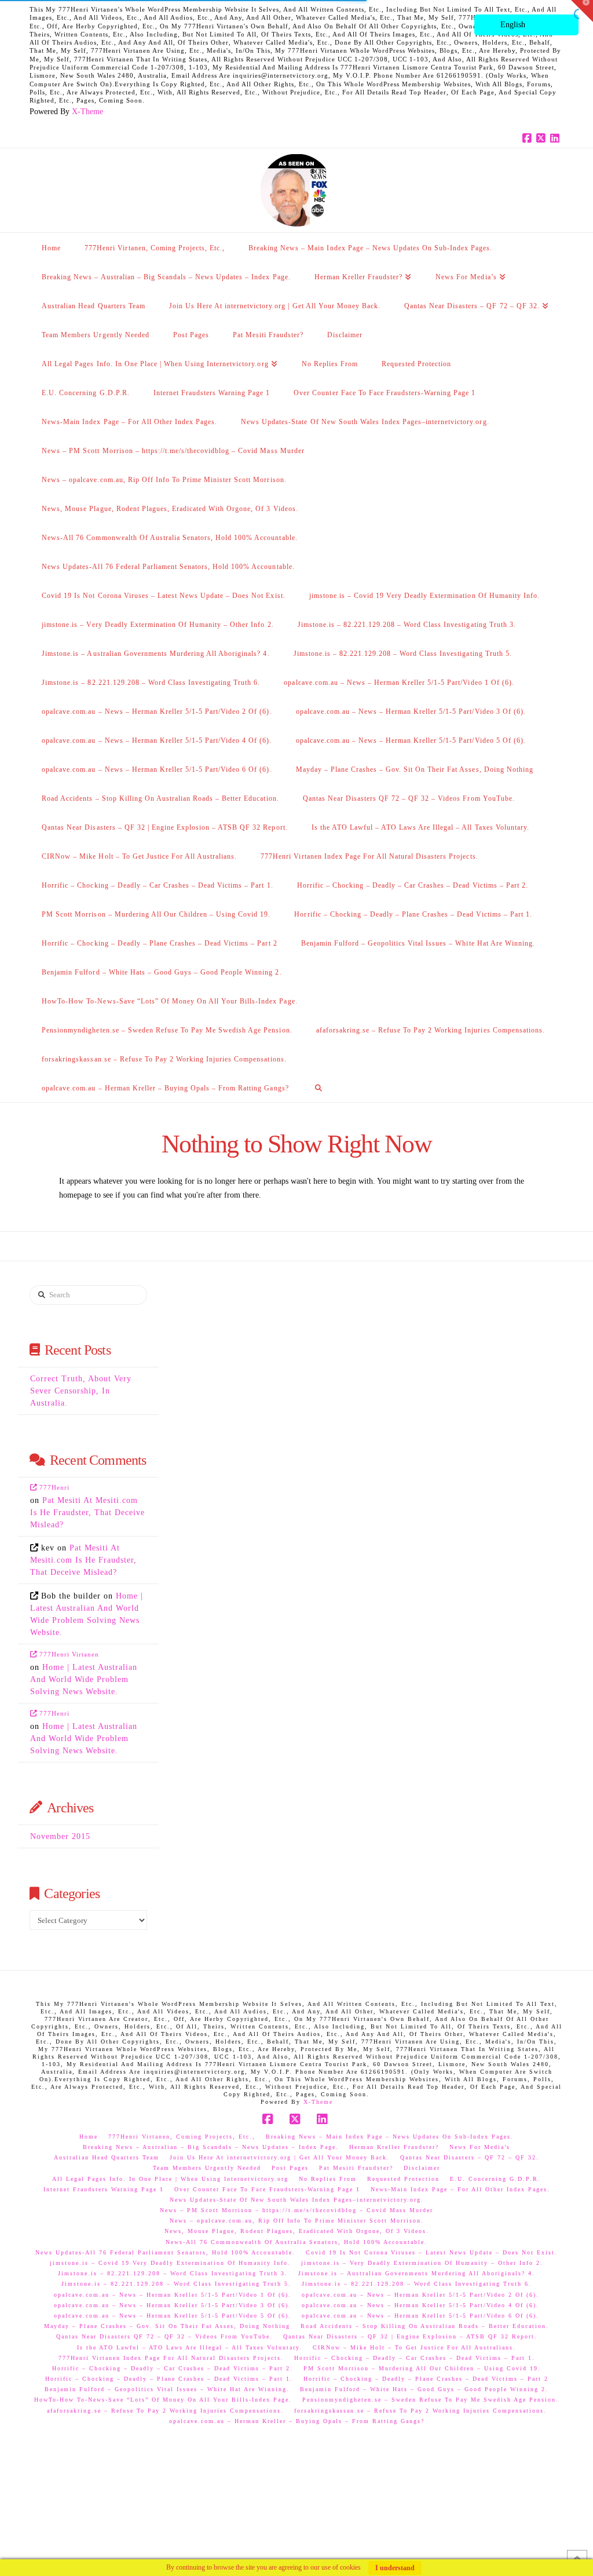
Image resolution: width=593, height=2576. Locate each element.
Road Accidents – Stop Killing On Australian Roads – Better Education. (425, 2326)
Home (89, 2137)
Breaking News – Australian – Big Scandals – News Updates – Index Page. (211, 2147)
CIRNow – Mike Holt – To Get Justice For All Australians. (414, 2347)
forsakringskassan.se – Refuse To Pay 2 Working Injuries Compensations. (420, 2411)
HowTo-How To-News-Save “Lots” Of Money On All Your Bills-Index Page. (163, 2400)
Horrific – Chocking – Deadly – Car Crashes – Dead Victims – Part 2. (173, 2368)
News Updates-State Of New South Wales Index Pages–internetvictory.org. (297, 2200)
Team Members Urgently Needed (207, 2168)
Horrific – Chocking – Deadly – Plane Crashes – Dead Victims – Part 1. (169, 2379)
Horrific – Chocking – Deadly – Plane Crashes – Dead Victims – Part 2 (426, 2379)
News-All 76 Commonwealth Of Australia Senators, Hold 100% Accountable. (296, 2242)
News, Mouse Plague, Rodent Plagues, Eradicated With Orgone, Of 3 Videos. (297, 2231)
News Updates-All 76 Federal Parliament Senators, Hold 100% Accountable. (165, 2252)
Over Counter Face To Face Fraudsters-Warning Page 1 (267, 2189)
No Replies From (328, 2179)
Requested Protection (403, 2179)
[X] (543, 138)
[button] (582, 11)
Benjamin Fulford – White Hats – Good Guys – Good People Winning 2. (424, 2389)
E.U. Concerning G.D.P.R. (495, 2179)
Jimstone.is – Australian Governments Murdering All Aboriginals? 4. (417, 2273)
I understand (395, 2568)
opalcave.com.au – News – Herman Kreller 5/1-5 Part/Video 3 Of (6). (173, 2305)
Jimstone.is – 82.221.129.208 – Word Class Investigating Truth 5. (176, 2284)
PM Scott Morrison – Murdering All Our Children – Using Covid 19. (422, 2368)
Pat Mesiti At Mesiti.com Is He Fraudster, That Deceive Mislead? (87, 1513)
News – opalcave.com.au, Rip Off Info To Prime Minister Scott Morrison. (297, 2221)
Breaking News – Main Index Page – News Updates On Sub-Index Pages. (390, 2137)
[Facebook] (529, 138)
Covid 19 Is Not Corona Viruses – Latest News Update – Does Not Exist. (432, 2252)
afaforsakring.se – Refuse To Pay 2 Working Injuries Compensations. (165, 2411)
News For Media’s (480, 2147)
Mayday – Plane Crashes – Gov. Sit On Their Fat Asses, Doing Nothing (167, 2326)
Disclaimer (422, 2168)
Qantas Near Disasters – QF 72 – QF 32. (470, 2157)
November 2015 (60, 1836)
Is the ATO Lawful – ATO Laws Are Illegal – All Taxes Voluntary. (190, 2347)
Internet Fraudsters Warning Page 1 (104, 2189)
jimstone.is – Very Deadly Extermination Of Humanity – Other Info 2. (422, 2263)
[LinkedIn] (557, 138)
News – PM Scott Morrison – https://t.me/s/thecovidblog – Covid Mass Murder (296, 2210)
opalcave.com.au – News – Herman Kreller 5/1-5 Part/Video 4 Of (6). (420, 2305)
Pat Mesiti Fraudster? (356, 2168)
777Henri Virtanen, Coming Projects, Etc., (182, 2137)
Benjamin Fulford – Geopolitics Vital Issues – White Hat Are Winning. (167, 2389)
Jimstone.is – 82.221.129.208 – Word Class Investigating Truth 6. (417, 2284)
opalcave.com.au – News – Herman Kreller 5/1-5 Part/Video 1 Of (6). (173, 2295)
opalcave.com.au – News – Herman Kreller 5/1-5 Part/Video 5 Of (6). (173, 2316)
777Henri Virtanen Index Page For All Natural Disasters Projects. (171, 2358)
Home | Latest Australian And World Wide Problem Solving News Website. (84, 1679)
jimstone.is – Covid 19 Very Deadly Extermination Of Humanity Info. (170, 2263)
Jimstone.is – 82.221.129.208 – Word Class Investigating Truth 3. (173, 2273)
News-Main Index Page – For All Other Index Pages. (460, 2189)
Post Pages (290, 2168)
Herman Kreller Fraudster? (394, 2147)
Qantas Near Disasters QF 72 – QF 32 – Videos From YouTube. (164, 2336)
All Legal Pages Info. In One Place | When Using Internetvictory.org (170, 2179)
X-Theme (87, 112)
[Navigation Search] (319, 1088)
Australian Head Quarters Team (107, 2157)
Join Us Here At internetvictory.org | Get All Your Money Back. (280, 2157)
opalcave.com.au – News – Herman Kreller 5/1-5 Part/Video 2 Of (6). (420, 2295)
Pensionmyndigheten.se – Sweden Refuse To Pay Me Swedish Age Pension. (431, 2400)
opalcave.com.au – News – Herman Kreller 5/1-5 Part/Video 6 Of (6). (420, 2316)
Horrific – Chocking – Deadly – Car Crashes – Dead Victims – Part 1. (415, 2358)
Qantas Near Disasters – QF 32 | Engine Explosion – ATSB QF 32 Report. (410, 2336)
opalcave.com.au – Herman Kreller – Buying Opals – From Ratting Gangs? (297, 2421)
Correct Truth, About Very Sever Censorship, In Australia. (81, 1391)
